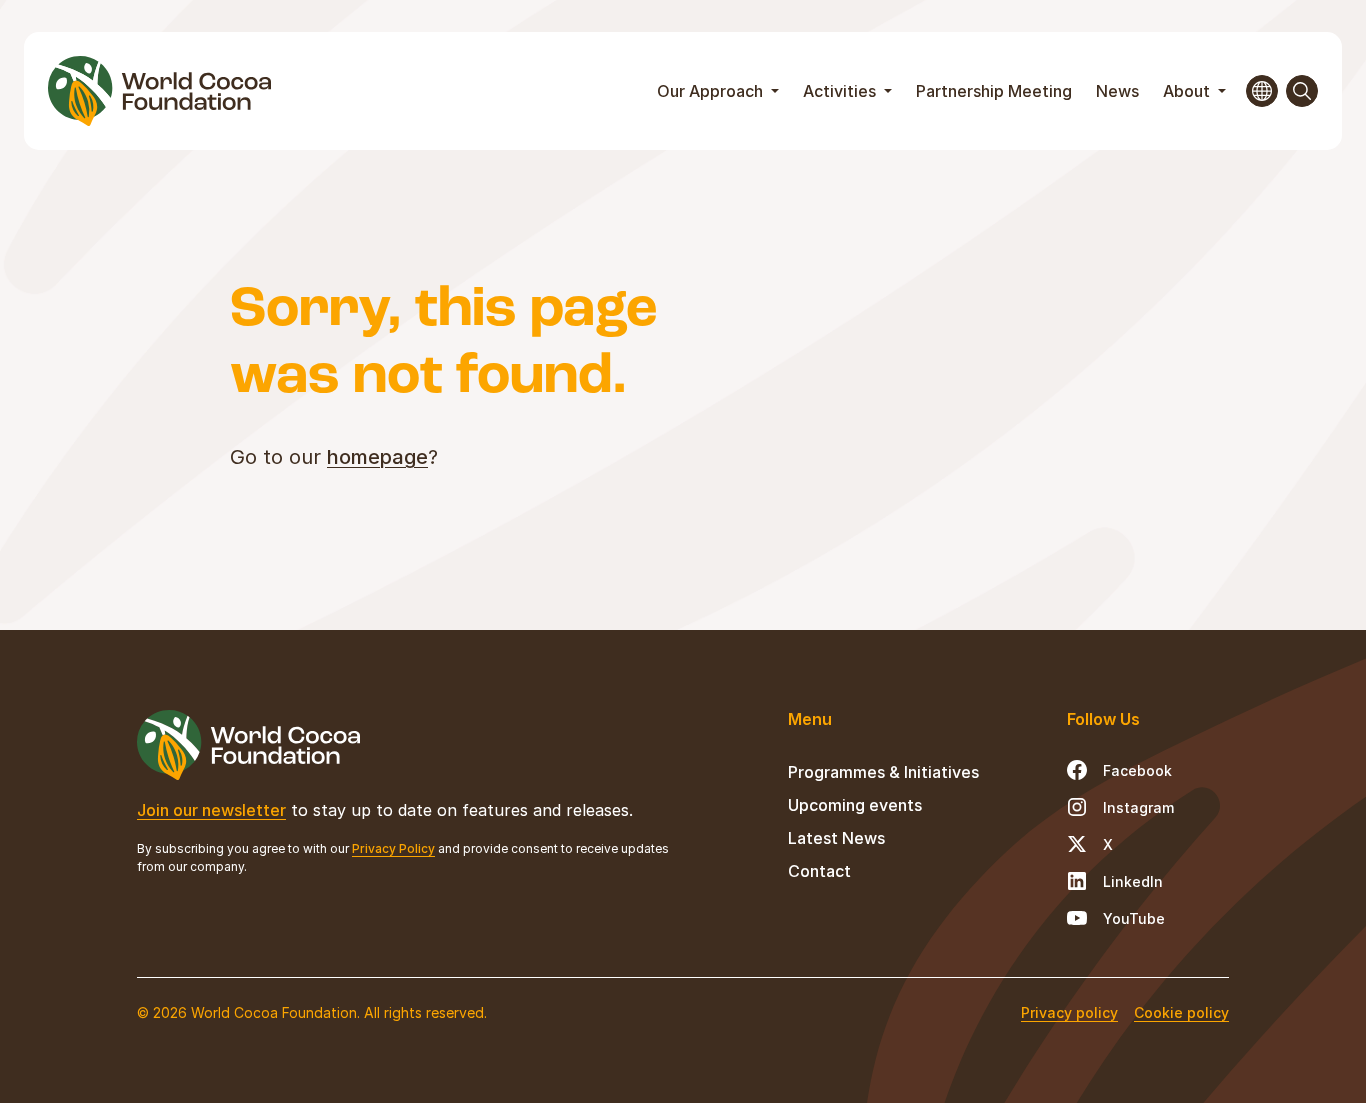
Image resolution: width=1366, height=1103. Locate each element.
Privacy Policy (393, 848)
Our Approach (712, 91)
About (1188, 91)
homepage (377, 457)
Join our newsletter (211, 810)
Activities (841, 91)
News (1117, 91)
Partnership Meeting (994, 91)
